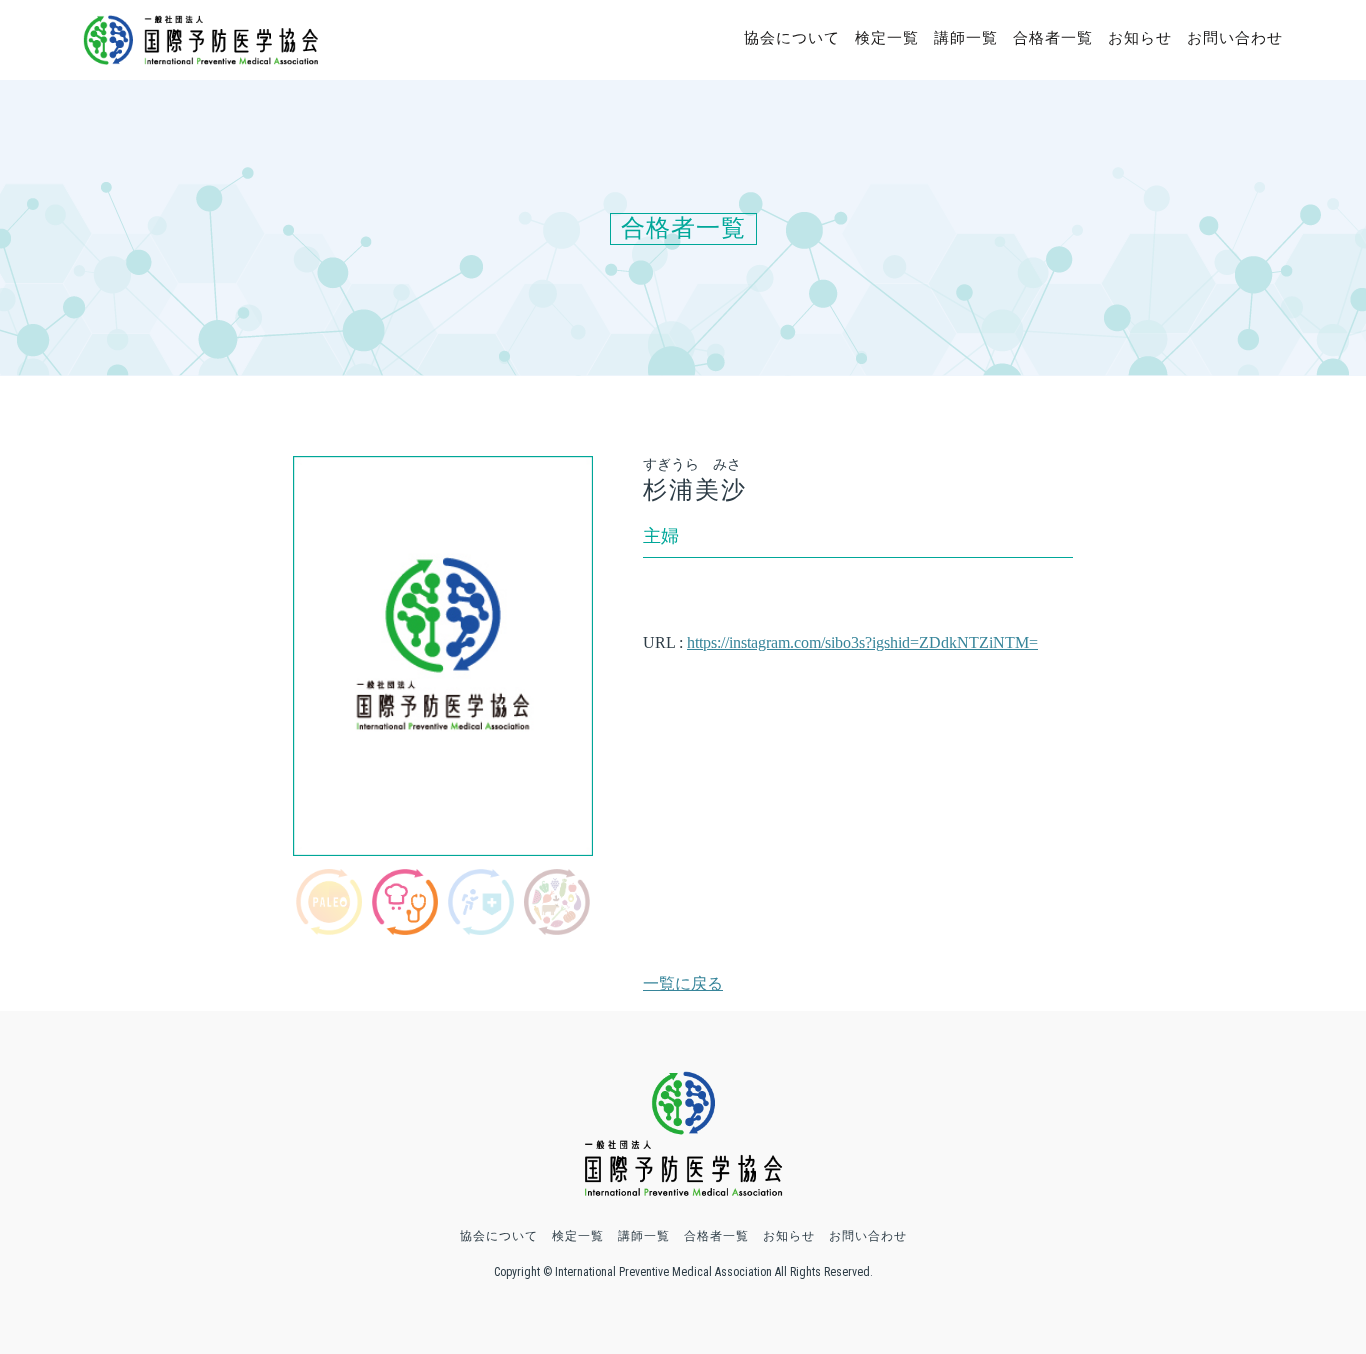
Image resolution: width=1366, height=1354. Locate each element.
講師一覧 (966, 38)
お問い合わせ (1235, 38)
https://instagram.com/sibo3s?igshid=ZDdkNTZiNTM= (862, 642)
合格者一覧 (1053, 38)
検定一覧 (887, 38)
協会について (792, 38)
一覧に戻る (683, 983)
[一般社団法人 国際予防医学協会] (200, 55)
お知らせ (1140, 38)
